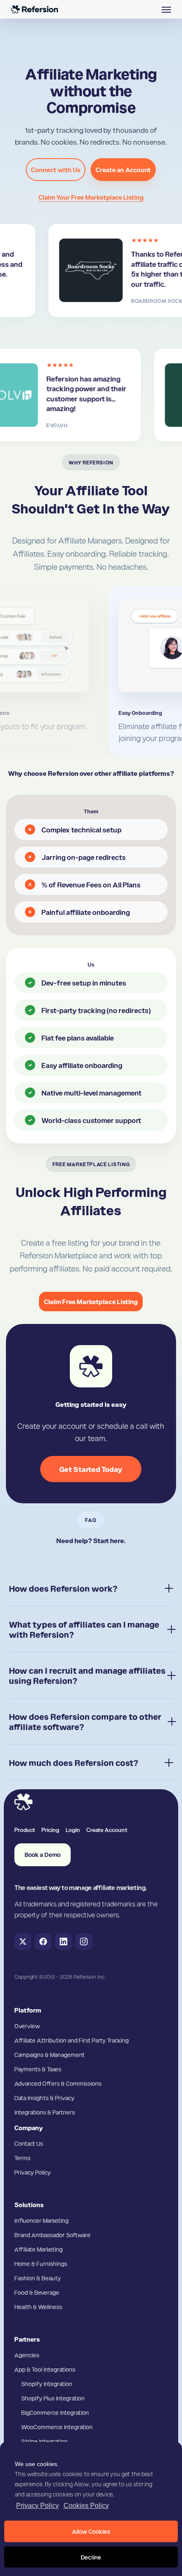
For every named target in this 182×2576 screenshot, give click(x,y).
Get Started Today (91, 1469)
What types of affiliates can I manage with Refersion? (84, 1629)
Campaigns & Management (50, 2054)
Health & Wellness (38, 2307)
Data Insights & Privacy (44, 2098)
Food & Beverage (37, 2292)
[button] (166, 9)
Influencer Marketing (41, 2220)
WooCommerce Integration (57, 2427)
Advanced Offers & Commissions (58, 2083)
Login (73, 1829)
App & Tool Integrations (45, 2369)
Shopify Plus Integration (53, 2398)
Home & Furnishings (41, 2263)
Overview (27, 2026)
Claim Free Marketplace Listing (91, 1302)
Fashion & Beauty (38, 2278)
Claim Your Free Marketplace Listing (91, 197)
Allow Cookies (91, 2531)
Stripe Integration (44, 2441)
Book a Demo (43, 1855)
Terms (22, 2158)
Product (25, 1829)
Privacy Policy (37, 2506)
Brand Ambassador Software (52, 2235)
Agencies (27, 2355)
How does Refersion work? (63, 1588)
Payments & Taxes (38, 2069)
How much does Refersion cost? (74, 1763)
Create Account (107, 1829)
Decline (91, 2557)
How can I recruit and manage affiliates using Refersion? (87, 1675)
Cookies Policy (86, 2506)
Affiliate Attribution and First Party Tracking (72, 2040)
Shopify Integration (47, 2384)
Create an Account (123, 170)
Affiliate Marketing (39, 2249)
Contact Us (29, 2143)
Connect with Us (56, 170)
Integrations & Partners (45, 2112)
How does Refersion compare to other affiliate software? (85, 1722)
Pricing (50, 1829)
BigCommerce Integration (55, 2412)
